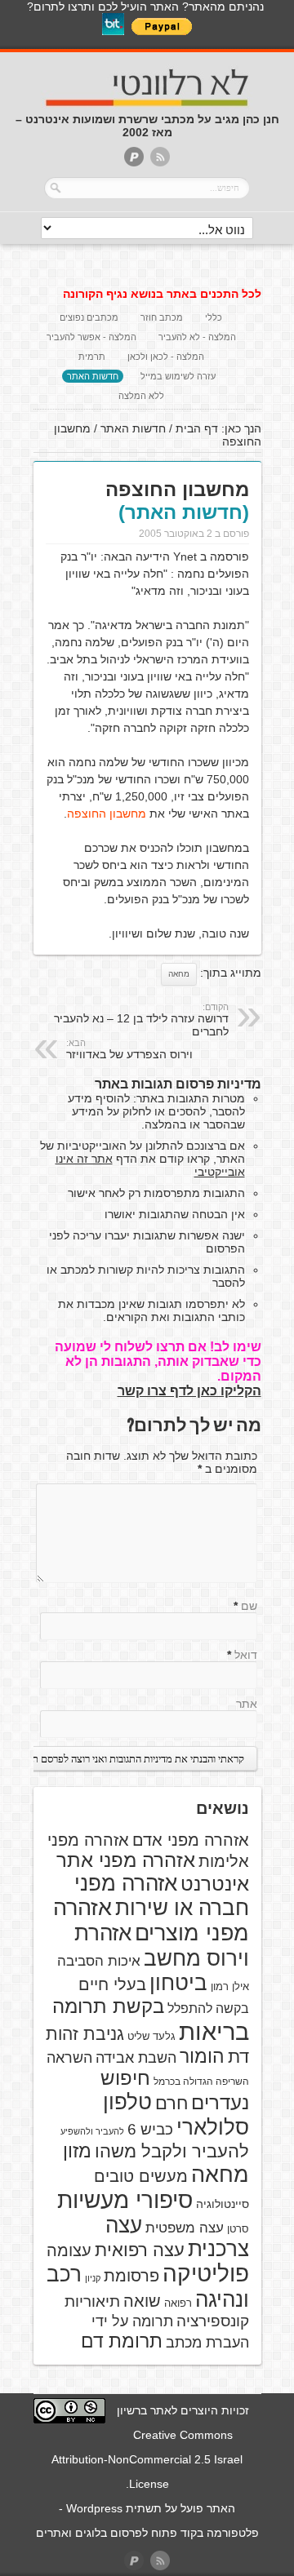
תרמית (92, 357)
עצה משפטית (185, 2228)
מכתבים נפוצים (89, 317)
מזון (77, 2151)
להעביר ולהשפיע (92, 2131)
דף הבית (197, 428)
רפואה (178, 2303)
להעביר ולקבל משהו (172, 2151)
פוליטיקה (206, 2274)
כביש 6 (150, 2129)
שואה (142, 2301)
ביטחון (178, 1983)
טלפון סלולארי (176, 2115)
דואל (246, 1655)
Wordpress (94, 2508)
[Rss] (160, 158)
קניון (93, 2278)
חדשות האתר (93, 376)
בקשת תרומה (108, 2006)
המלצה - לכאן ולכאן (166, 357)
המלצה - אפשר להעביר (91, 337)
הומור (202, 2056)
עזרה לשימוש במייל (178, 376)
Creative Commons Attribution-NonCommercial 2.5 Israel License (147, 2459)
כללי (214, 317)
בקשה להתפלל (208, 2008)
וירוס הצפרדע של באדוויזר (129, 1049)
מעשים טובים (141, 2176)
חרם (171, 2103)
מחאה (179, 974)
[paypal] (134, 158)
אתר (247, 1704)
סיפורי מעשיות (125, 2200)
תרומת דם (122, 2341)
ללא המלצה (141, 396)
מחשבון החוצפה (107, 814)
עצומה (69, 2250)
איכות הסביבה (99, 1961)
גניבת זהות (85, 2034)
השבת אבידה (136, 2058)
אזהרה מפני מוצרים (151, 1920)
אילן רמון (230, 1986)
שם (249, 1606)
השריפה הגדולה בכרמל (201, 2082)
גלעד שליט (151, 2036)
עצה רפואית (140, 2250)
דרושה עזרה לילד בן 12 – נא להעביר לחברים (141, 1020)
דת (238, 2057)
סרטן (238, 2229)
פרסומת (131, 2276)
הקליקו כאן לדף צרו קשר (189, 1391)
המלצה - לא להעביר (197, 337)
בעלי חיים (112, 1984)
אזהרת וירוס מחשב (162, 1946)
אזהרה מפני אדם (191, 1840)
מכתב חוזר (162, 317)
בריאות (214, 2031)
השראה (69, 2058)
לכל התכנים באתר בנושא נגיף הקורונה (162, 294)
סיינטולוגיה (223, 2204)
